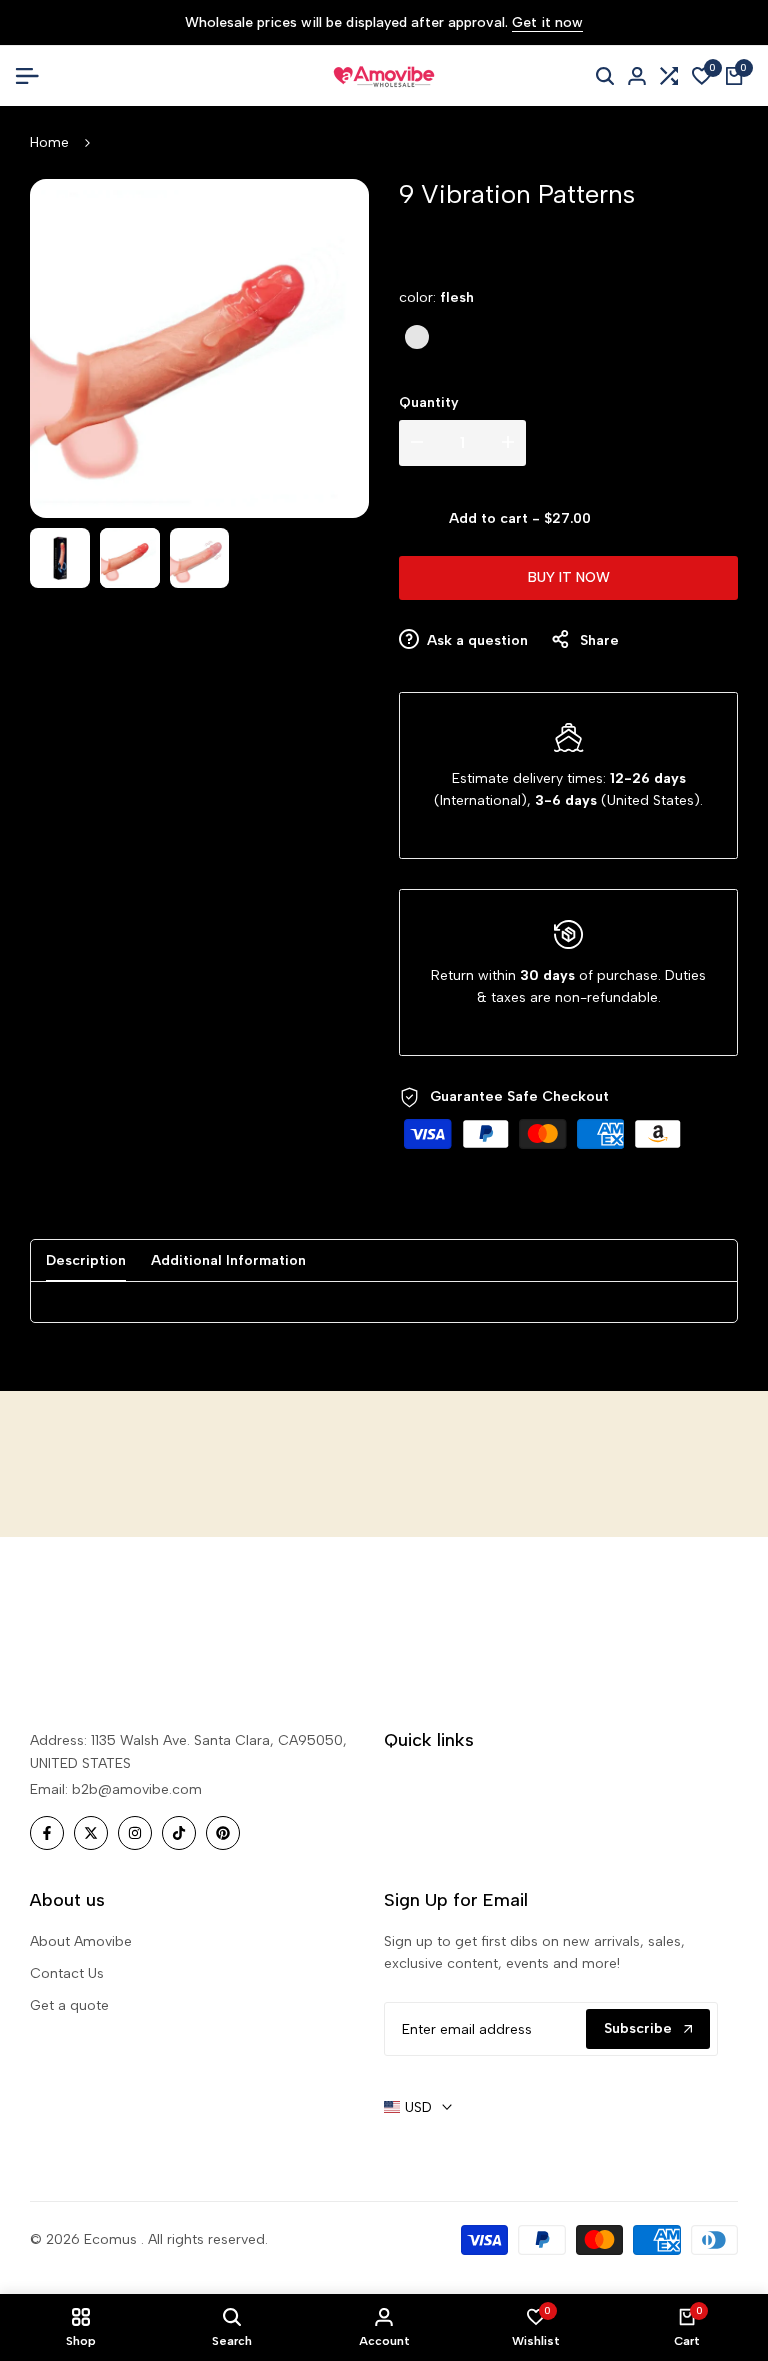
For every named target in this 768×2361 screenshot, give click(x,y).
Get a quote (69, 2005)
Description (86, 1260)
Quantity (429, 402)
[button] (666, 519)
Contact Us (67, 1973)
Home (49, 142)
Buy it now (569, 577)
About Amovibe (81, 1941)
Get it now (547, 23)
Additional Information (228, 1260)
